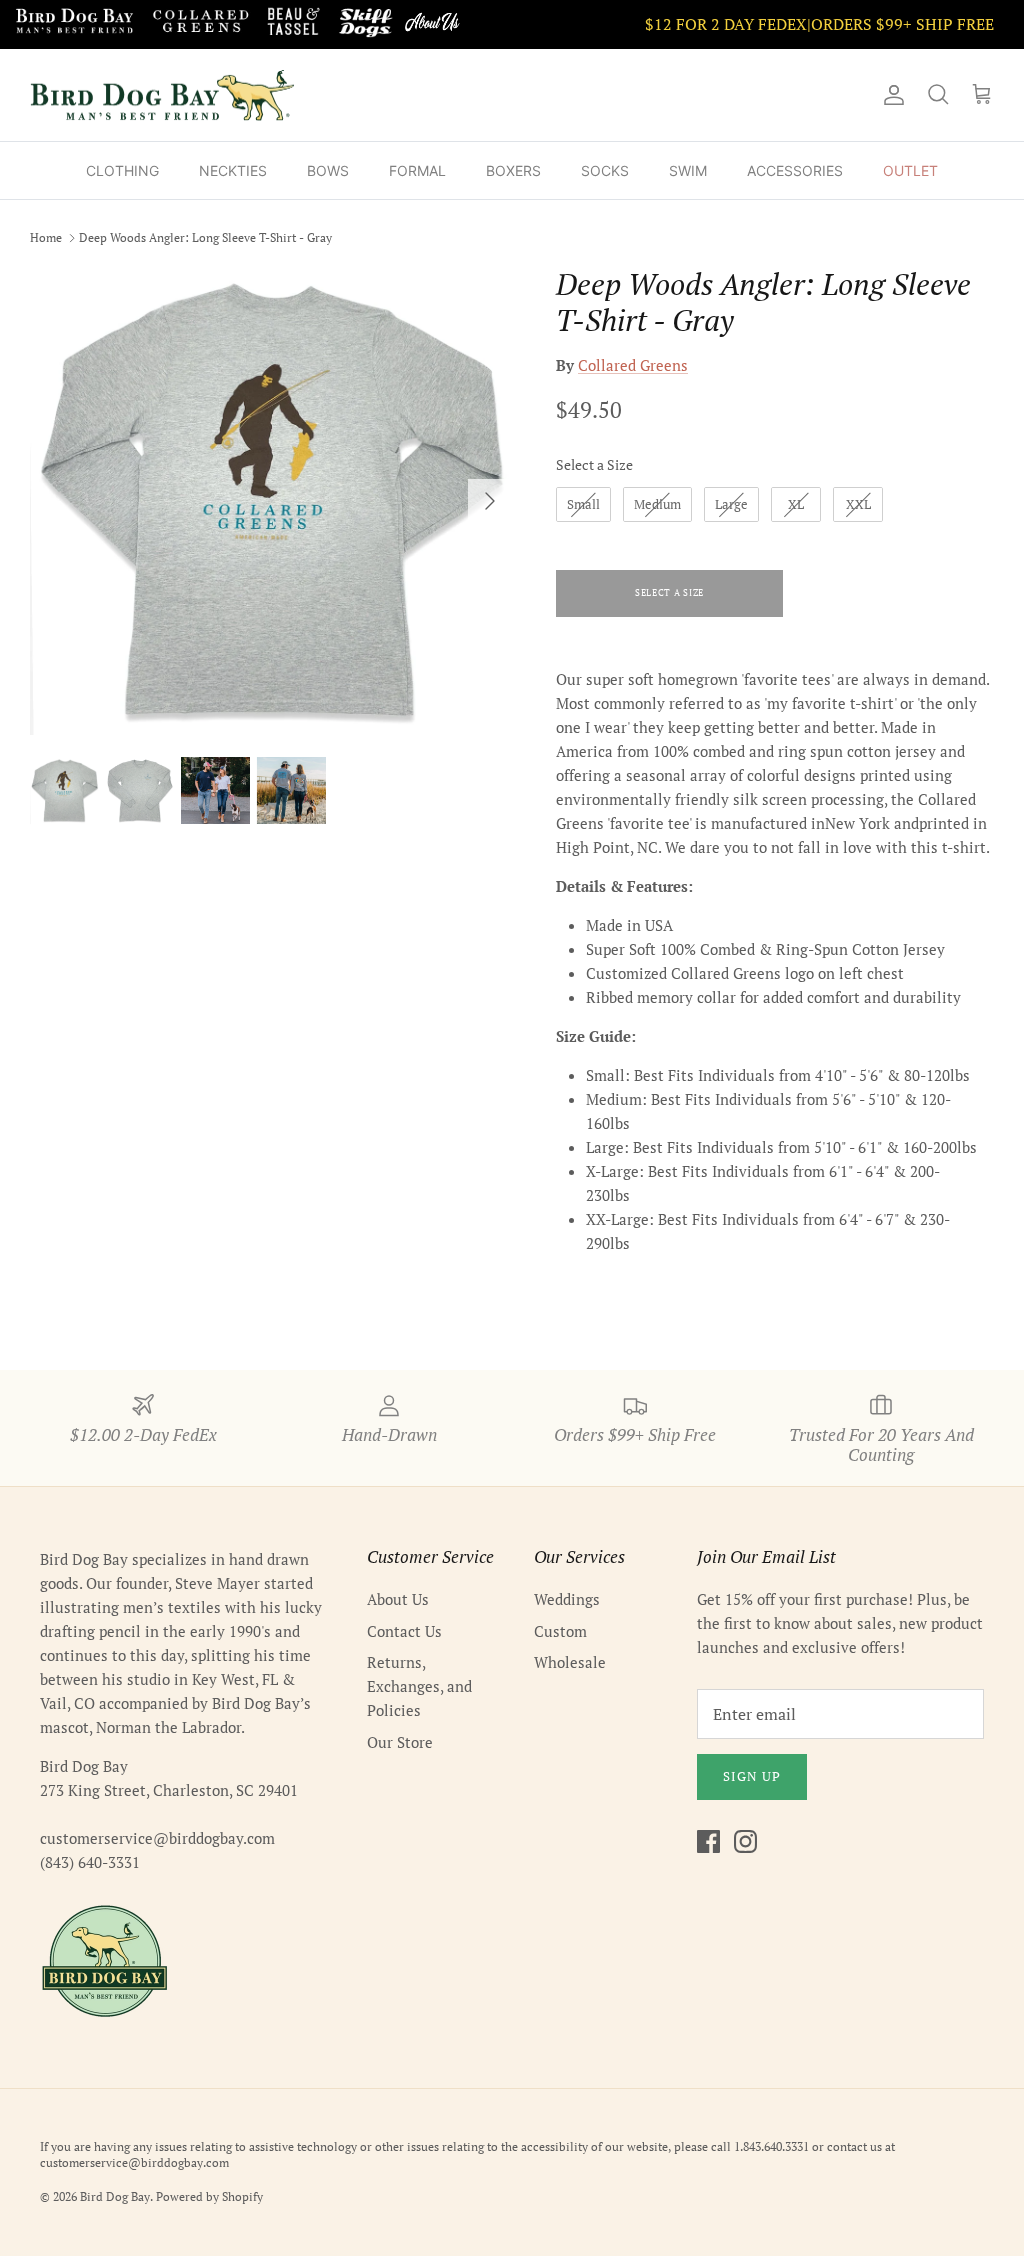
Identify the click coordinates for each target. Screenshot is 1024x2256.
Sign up (752, 1776)
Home (46, 236)
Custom (560, 1631)
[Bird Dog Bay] (162, 95)
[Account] (890, 95)
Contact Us (404, 1631)
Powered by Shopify (209, 2196)
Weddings (567, 1599)
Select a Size (594, 464)
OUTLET (910, 170)
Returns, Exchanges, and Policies (419, 1686)
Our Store (400, 1742)
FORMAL (417, 170)
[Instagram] (745, 1841)
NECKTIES (233, 170)
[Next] (490, 501)
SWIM (688, 170)
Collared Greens (633, 365)
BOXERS (513, 170)
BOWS (328, 170)
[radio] (583, 505)
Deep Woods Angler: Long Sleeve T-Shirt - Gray (205, 236)
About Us (398, 1599)
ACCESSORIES (795, 170)
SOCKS (605, 170)
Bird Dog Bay (115, 2196)
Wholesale (570, 1662)
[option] (271, 500)
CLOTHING (122, 170)
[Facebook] (708, 1841)
